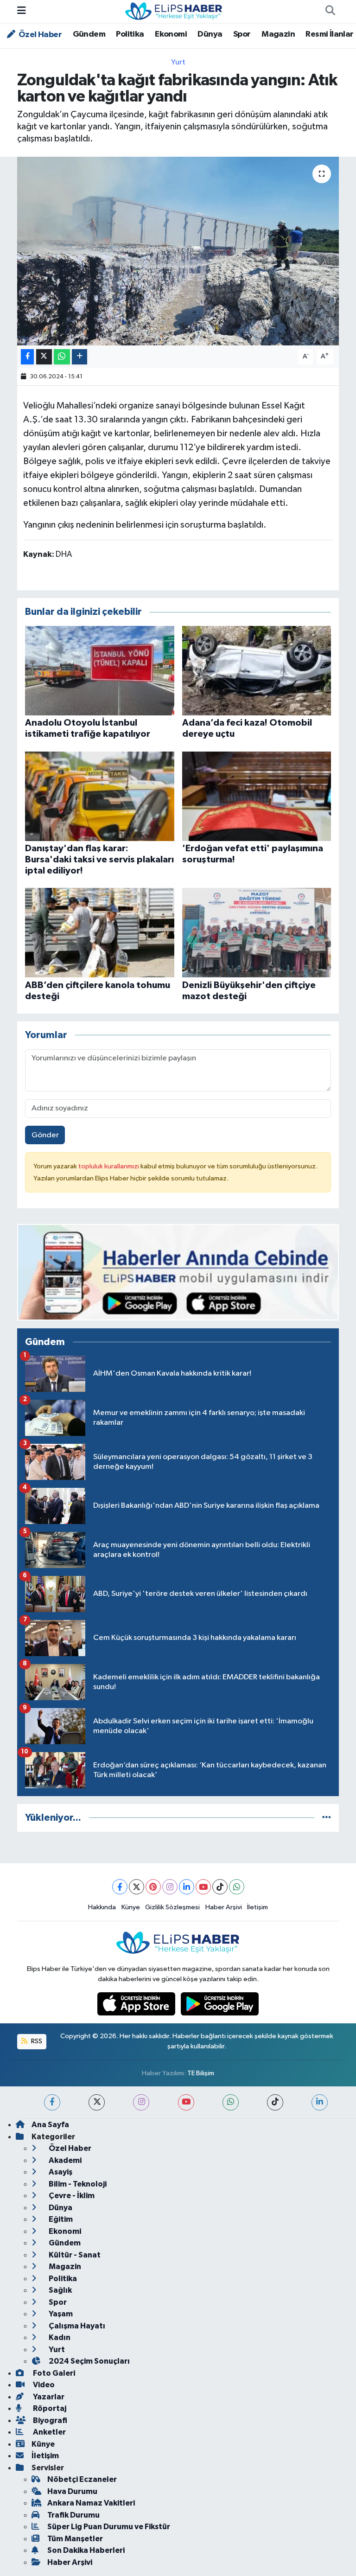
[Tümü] (327, 1818)
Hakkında (102, 1907)
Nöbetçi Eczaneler (82, 2479)
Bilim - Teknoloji (77, 2184)
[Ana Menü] (22, 11)
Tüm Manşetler (75, 2539)
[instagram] (141, 2102)
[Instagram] (170, 1887)
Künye (131, 1907)
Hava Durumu (72, 2491)
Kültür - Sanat (74, 2255)
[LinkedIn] (187, 1887)
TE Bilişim (201, 2073)
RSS (36, 2041)
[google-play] (220, 2004)
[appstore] (137, 2004)
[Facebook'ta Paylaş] (27, 357)
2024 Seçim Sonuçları (89, 2361)
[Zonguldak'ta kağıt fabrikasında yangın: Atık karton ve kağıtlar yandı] (178, 251)
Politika (130, 34)
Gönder (45, 1135)
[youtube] (186, 2102)
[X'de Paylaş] (44, 357)
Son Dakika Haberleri (86, 2550)
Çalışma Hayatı (76, 2326)
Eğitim (60, 2219)
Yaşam (60, 2314)
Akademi (64, 2160)
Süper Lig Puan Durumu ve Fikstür (109, 2527)
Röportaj (49, 2408)
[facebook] (52, 2102)
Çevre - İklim (71, 2196)
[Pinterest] (153, 1887)
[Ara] (330, 12)
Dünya (210, 34)
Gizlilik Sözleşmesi (172, 1907)
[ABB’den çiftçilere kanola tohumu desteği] (100, 933)
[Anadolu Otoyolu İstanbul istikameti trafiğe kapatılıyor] (100, 670)
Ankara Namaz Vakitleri (91, 2503)
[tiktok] (275, 2102)
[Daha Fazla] (79, 357)
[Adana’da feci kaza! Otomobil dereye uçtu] (257, 670)
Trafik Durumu (73, 2515)
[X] (137, 1887)
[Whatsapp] (237, 1887)
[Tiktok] (220, 1887)
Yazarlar (48, 2397)
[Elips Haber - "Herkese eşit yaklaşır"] (174, 11)
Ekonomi (171, 34)
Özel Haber (39, 35)
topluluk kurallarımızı (109, 1166)
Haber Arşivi (224, 1907)
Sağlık (60, 2290)
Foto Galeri (53, 2373)
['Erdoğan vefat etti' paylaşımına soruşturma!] (257, 796)
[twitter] (97, 2102)
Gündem (89, 34)
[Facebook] (120, 1887)
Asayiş (60, 2172)
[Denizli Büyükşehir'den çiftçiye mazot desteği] (257, 933)
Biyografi (49, 2420)
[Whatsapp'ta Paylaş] (62, 357)
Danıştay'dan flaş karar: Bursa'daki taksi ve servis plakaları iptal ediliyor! (99, 860)
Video (43, 2385)
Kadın (59, 2337)
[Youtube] (203, 1887)
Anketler (49, 2432)
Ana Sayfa (50, 2125)
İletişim (257, 1907)
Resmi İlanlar (329, 34)
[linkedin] (320, 2102)
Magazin (278, 34)
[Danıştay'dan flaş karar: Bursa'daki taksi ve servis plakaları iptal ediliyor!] (100, 796)
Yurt (178, 62)
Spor (242, 34)
